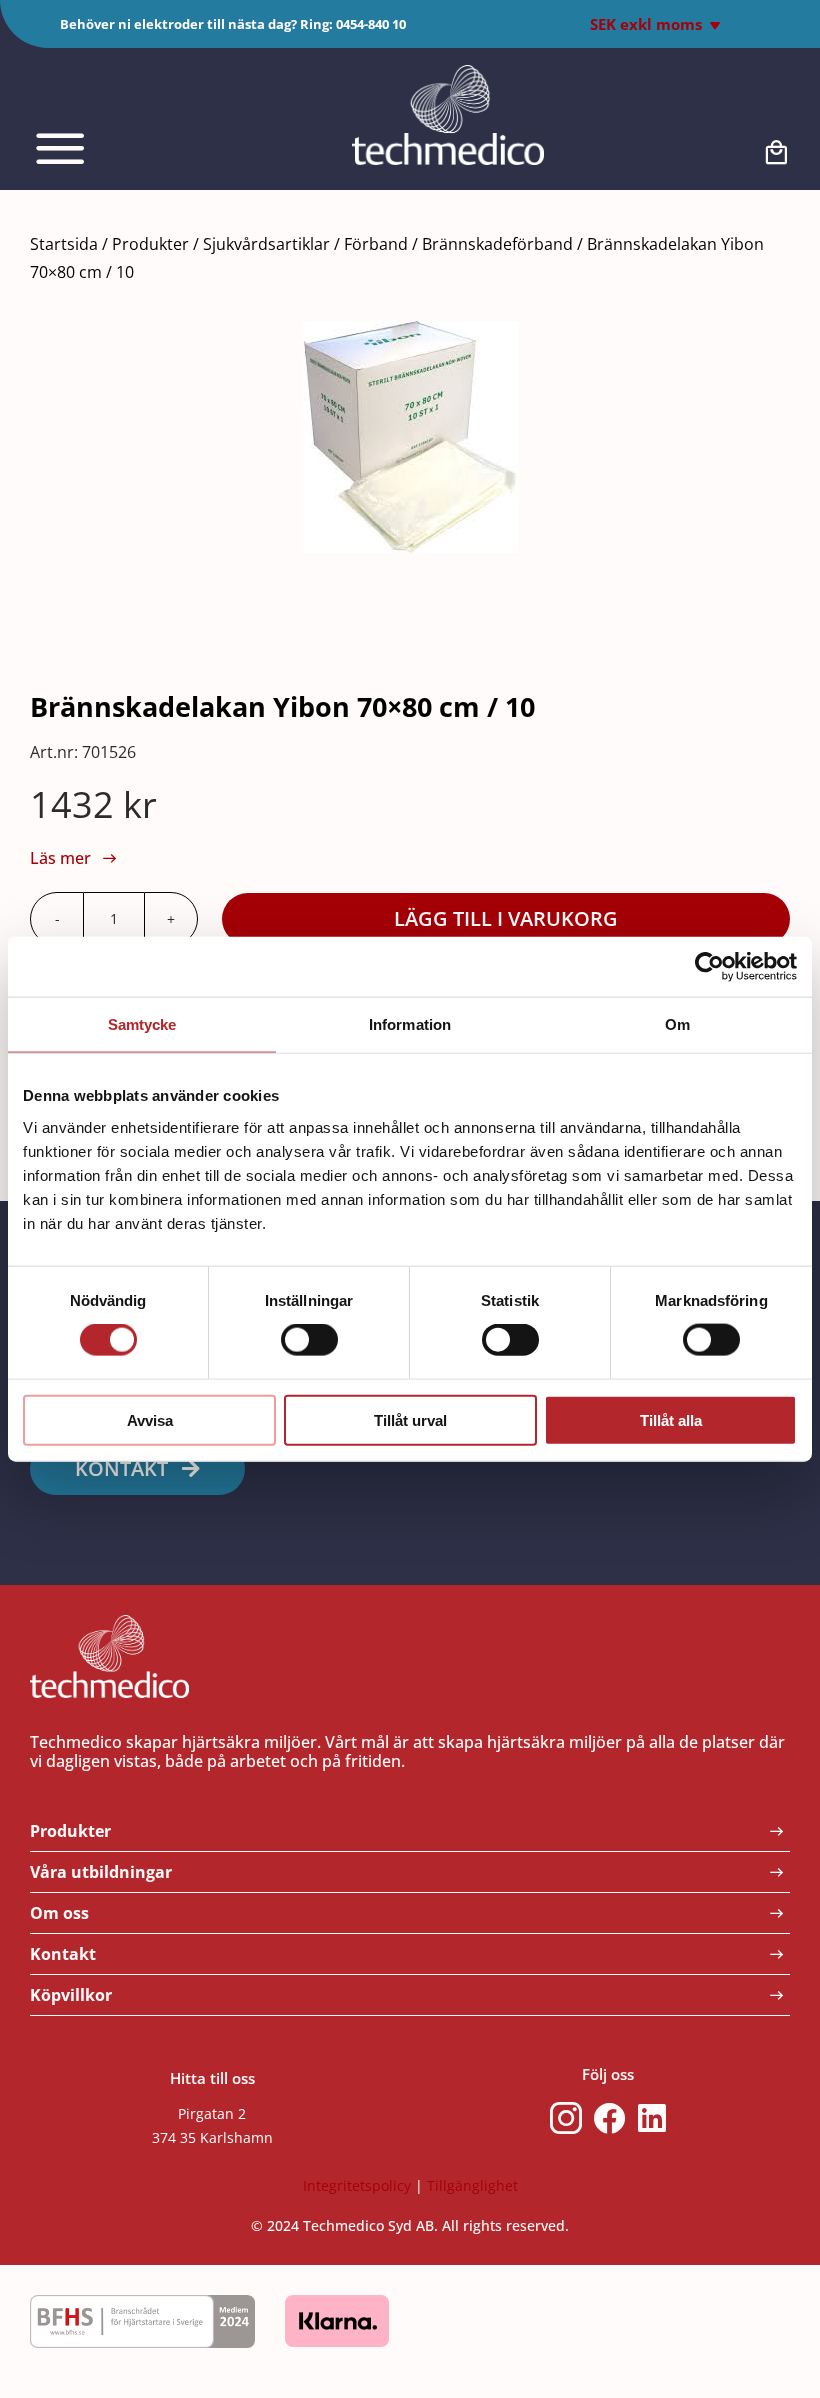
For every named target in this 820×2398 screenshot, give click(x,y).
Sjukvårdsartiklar (266, 244)
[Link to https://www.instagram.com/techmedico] (566, 2118)
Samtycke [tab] (142, 1024)
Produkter (150, 244)
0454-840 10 (371, 24)
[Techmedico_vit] (448, 74)
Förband (376, 244)
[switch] (309, 1340)
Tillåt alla (671, 1419)
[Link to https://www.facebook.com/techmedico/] (610, 2118)
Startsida (64, 244)
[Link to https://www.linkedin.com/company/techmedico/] (652, 2118)
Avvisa (150, 1419)
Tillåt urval (410, 1419)
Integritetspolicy (357, 2185)
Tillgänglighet (472, 2185)
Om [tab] (677, 1024)
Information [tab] (410, 1024)
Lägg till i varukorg (506, 918)
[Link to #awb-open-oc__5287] (106, 149)
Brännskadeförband (497, 244)
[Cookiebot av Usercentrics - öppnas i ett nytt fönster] (709, 967)
